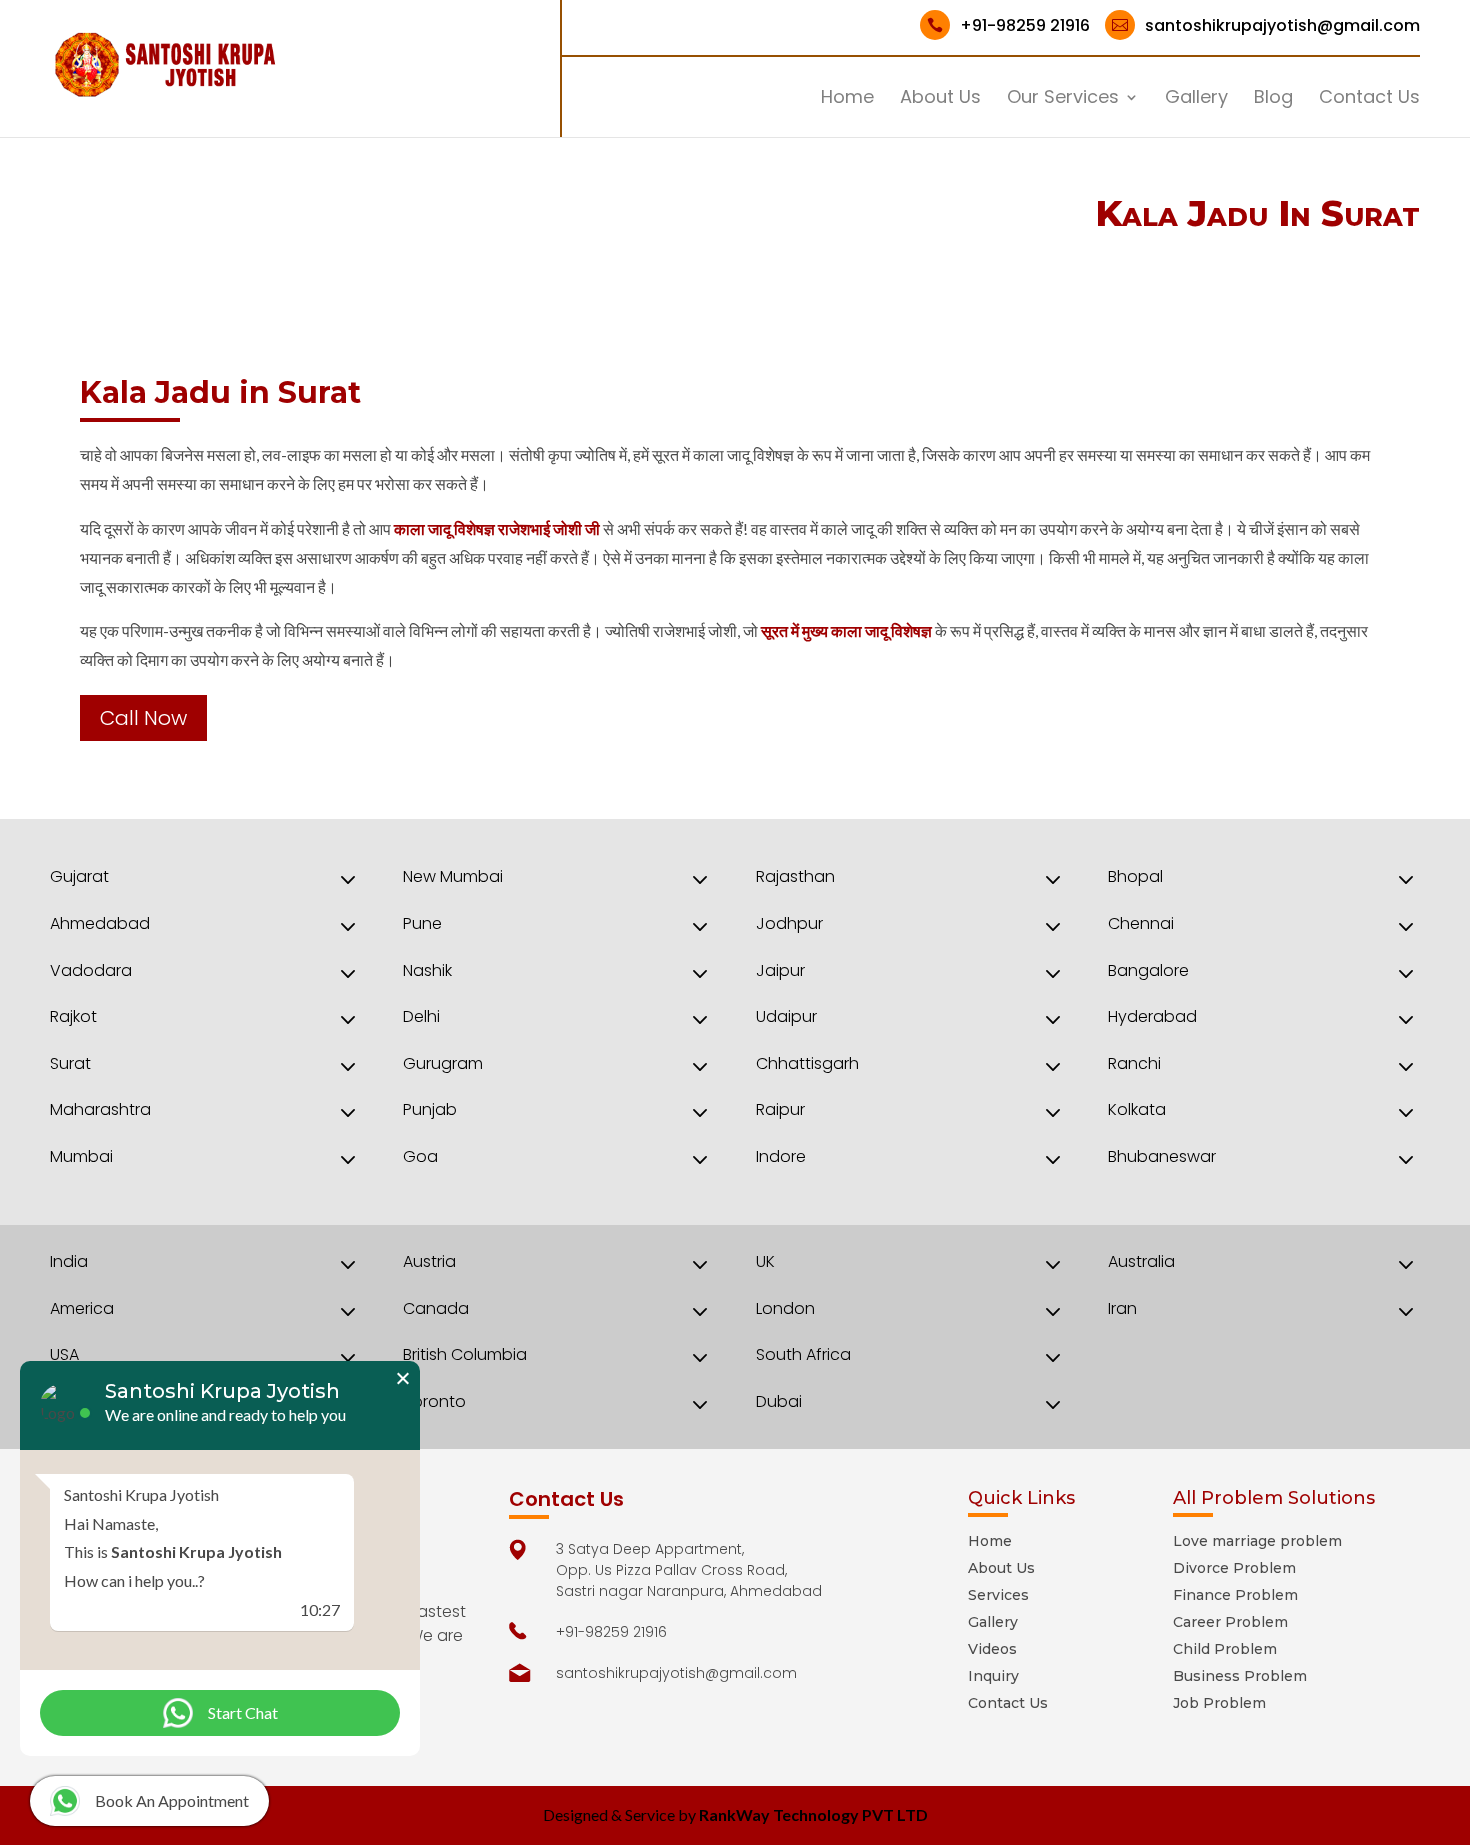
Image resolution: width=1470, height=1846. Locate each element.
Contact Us (1369, 99)
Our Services (1063, 99)
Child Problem (1225, 1649)
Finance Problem (1235, 1595)
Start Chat (243, 1712)
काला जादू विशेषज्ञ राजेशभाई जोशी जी (497, 528)
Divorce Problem (1234, 1568)
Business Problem (1240, 1676)
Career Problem (1230, 1622)
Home (847, 99)
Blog (1273, 99)
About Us (940, 99)
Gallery (1196, 99)
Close (402, 1378)
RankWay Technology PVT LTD (813, 1814)
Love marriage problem (1257, 1541)
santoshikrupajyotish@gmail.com (1266, 25)
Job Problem (1219, 1703)
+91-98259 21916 (1008, 25)
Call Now (143, 718)
